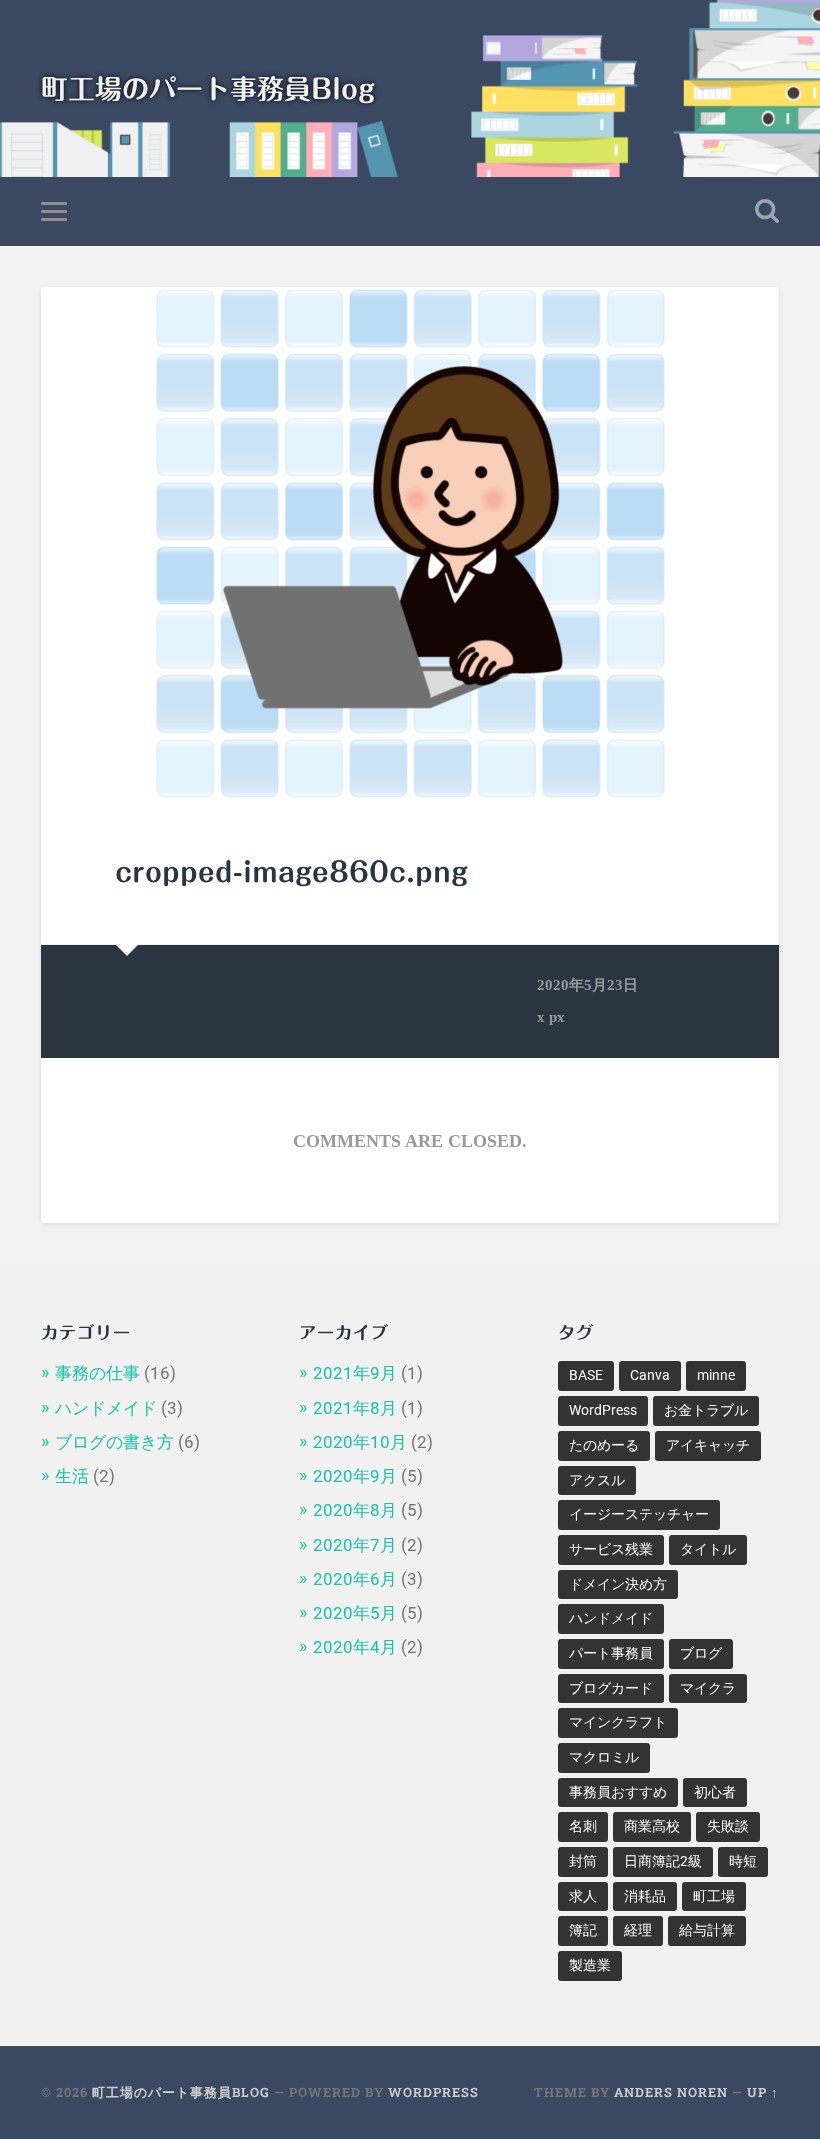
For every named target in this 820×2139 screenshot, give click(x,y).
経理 (638, 1930)
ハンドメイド (106, 1408)
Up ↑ (763, 2092)
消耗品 (645, 1896)
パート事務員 (611, 1653)
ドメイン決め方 (618, 1584)
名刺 (583, 1826)
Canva (650, 1375)
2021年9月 (355, 1373)
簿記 (583, 1930)
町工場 (714, 1896)
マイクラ (708, 1688)
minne (716, 1375)
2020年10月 (360, 1442)
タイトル (708, 1549)
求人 (583, 1896)
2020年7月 (355, 1545)
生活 (72, 1476)
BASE (586, 1375)
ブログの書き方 (114, 1442)
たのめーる (604, 1445)
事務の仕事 (97, 1373)
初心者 (715, 1792)
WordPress (603, 1410)
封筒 (583, 1861)
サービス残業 (611, 1549)
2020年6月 (355, 1579)
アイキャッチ (708, 1445)
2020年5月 (355, 1613)
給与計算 (707, 1930)
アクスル (597, 1480)
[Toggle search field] (767, 211)
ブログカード (611, 1688)
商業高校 (652, 1826)
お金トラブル (706, 1410)
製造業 (590, 1965)
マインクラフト (618, 1722)
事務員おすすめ (618, 1792)
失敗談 (728, 1826)
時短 (743, 1861)
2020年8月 (355, 1510)
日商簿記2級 (663, 1861)
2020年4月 (355, 1647)
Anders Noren (671, 2092)
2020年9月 (355, 1476)
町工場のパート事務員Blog (208, 88)
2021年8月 (355, 1408)
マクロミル (604, 1757)
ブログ (701, 1653)
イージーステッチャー (639, 1514)
